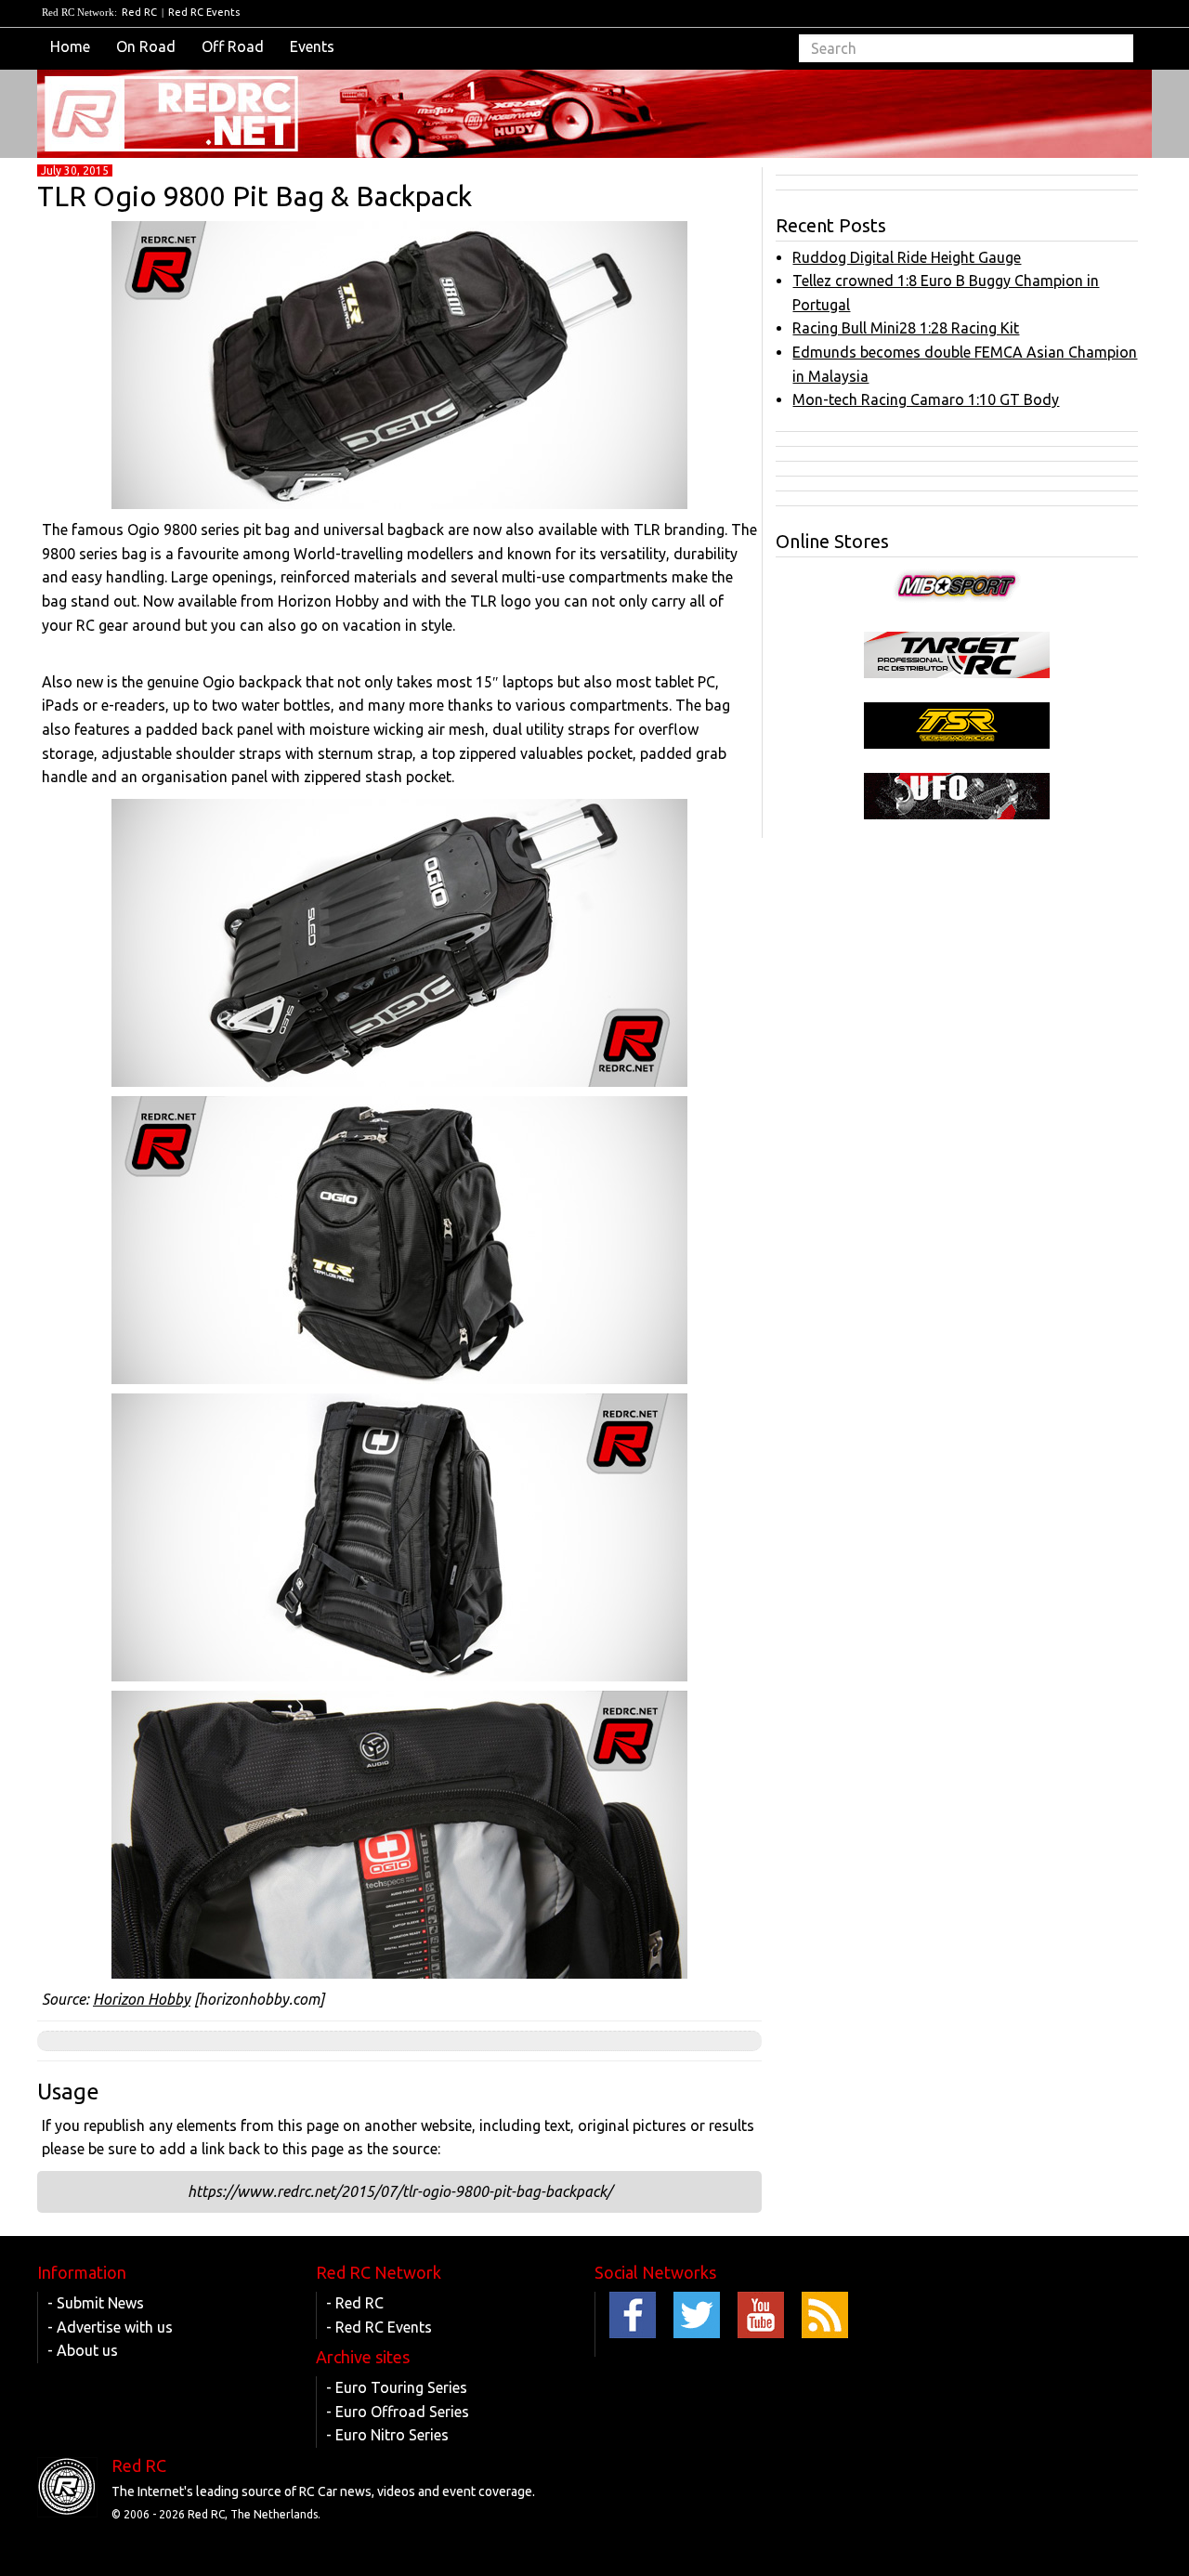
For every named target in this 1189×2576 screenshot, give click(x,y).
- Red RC (355, 2303)
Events (312, 46)
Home (70, 46)
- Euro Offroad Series (398, 2412)
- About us (83, 2350)
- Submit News (96, 2303)
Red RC (139, 12)
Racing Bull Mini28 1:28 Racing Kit (906, 328)
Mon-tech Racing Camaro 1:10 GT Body (926, 399)
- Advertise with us (110, 2327)
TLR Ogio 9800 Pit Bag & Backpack (255, 196)
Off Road (233, 46)
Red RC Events (204, 12)
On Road (146, 46)
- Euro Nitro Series (387, 2435)
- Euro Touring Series (397, 2387)
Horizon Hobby (142, 1999)
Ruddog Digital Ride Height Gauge (907, 257)
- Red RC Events (379, 2327)
